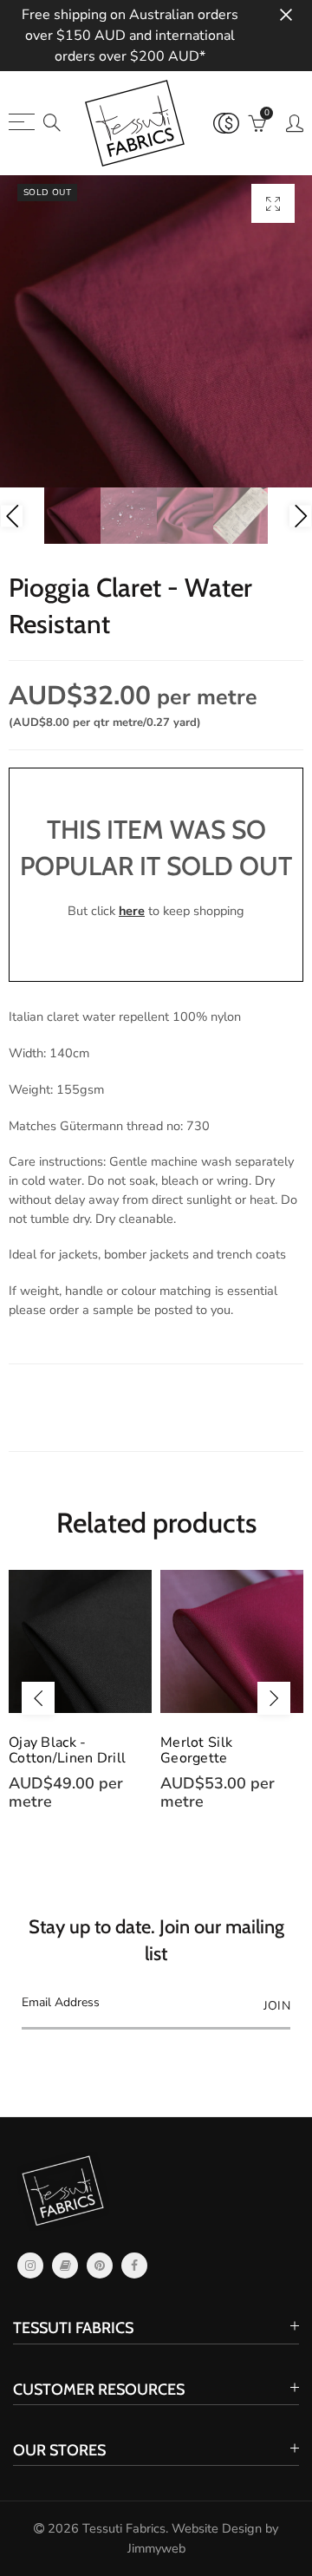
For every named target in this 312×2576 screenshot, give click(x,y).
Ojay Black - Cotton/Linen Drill (67, 1750)
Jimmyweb (156, 2548)
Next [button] (300, 516)
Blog (65, 2265)
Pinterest (100, 2265)
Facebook (134, 2265)
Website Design (217, 2528)
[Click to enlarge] (273, 203)
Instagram (30, 2265)
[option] (156, 331)
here (132, 911)
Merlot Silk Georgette (196, 1750)
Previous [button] (12, 516)
